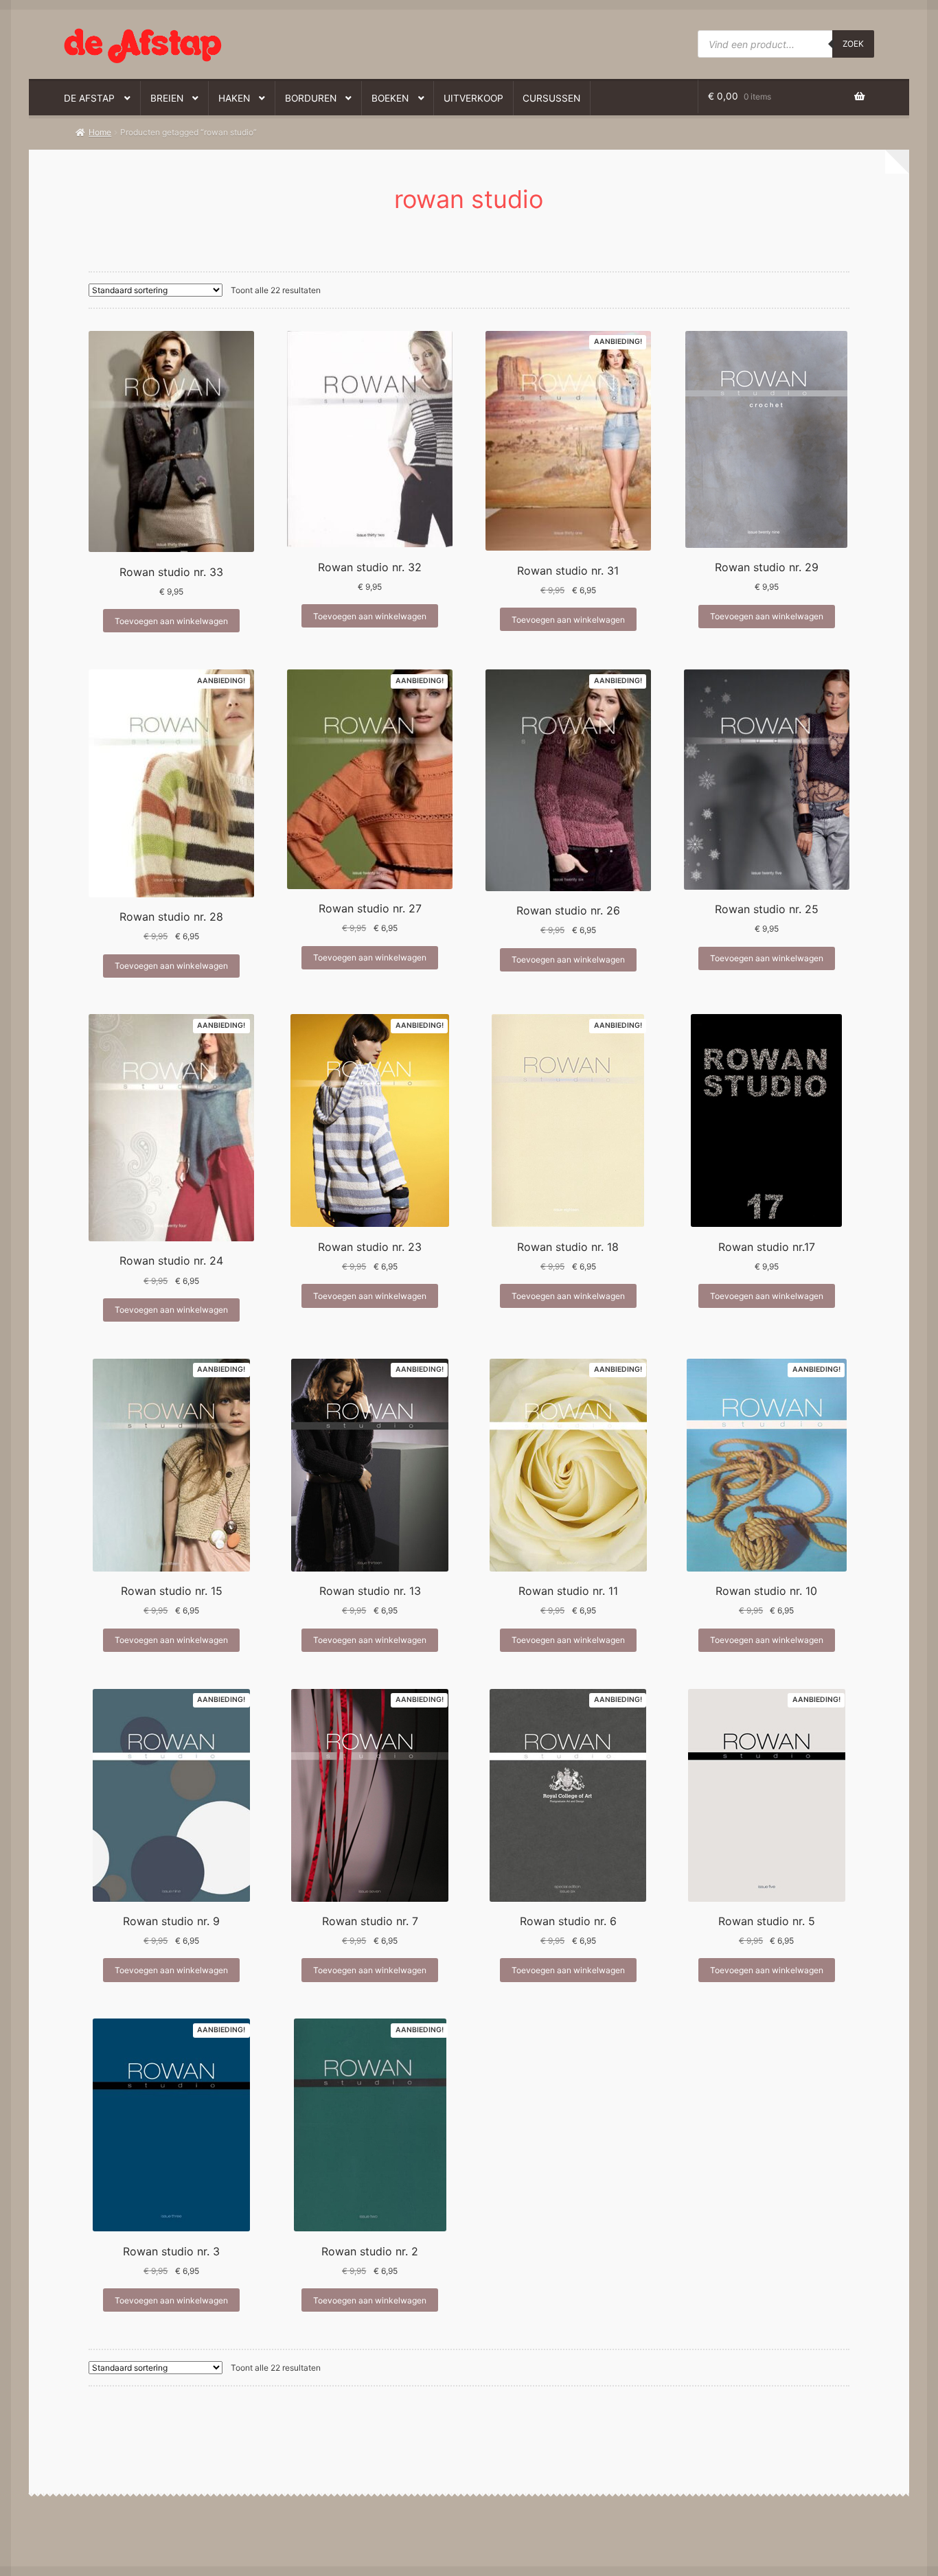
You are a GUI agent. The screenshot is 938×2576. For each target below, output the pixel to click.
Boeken (390, 98)
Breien (167, 98)
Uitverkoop (473, 98)
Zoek (853, 44)
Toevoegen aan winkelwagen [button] (171, 621)
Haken (234, 98)
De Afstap (89, 98)
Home (100, 132)
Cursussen (551, 98)
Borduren (311, 98)
